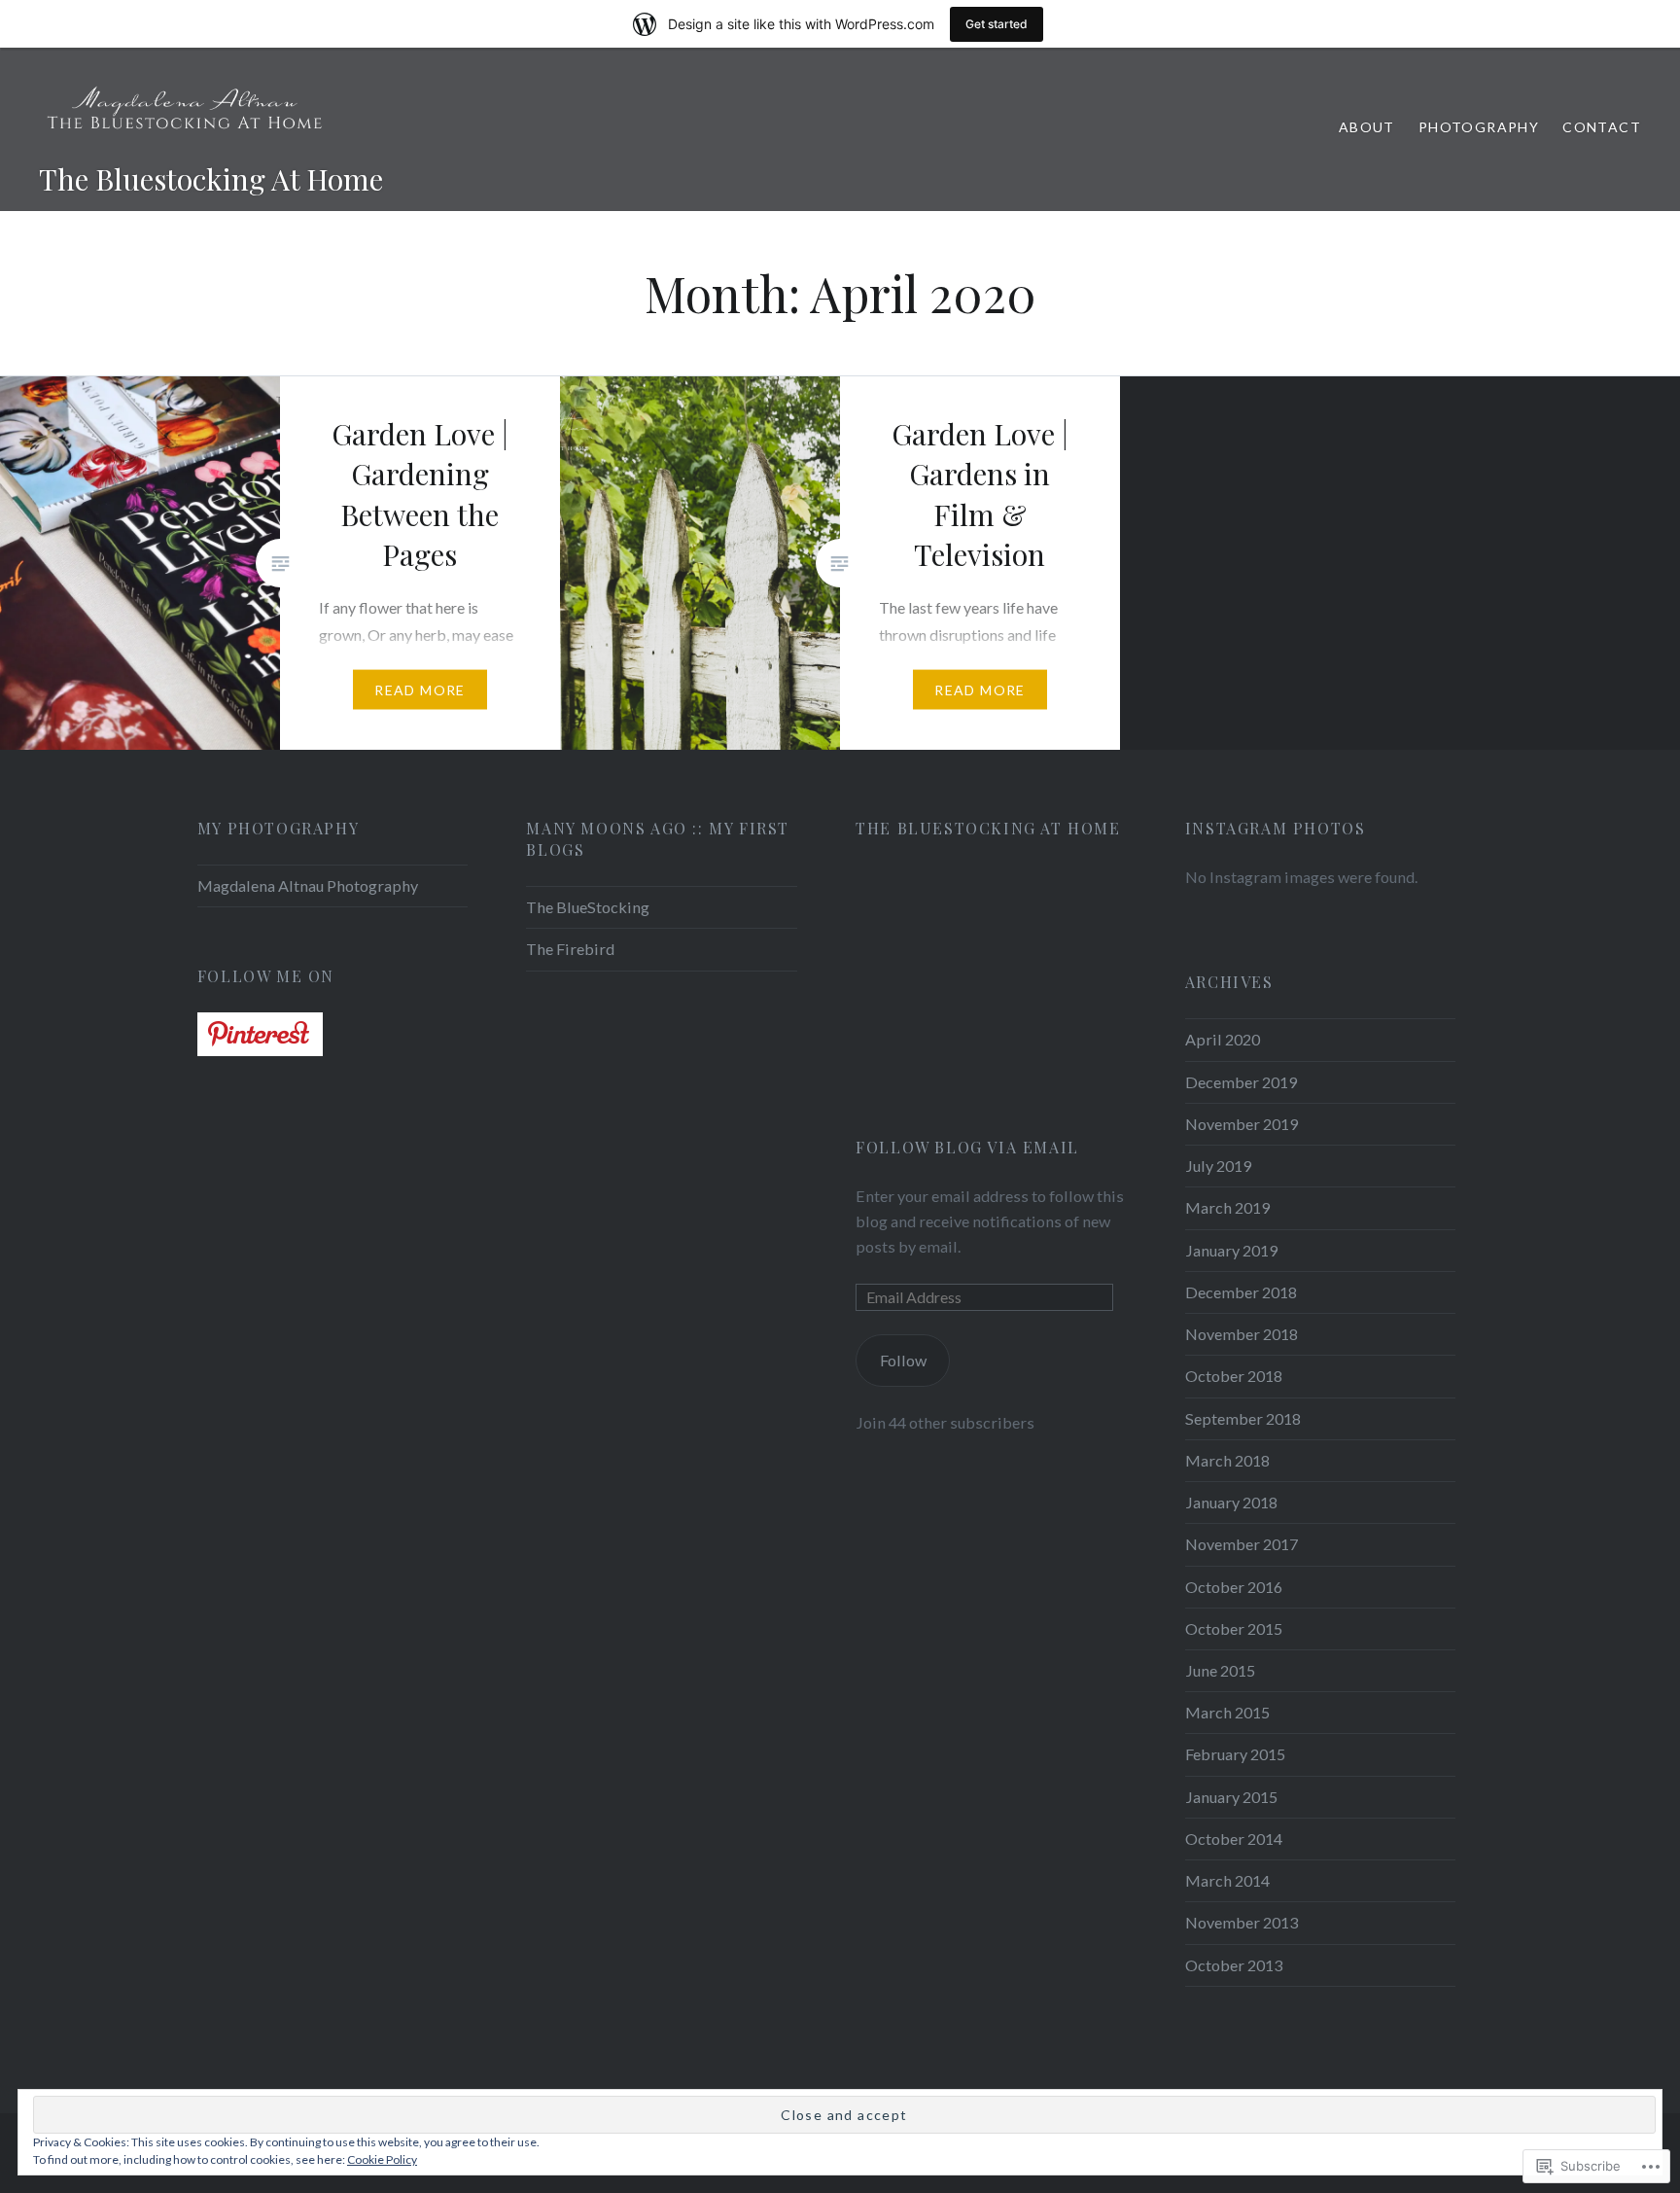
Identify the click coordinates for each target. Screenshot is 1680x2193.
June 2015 (1220, 1670)
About (1367, 127)
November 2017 (1242, 1544)
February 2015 (1235, 1754)
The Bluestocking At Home (211, 179)
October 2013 (1234, 1965)
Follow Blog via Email (967, 1147)
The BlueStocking (588, 907)
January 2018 (1231, 1502)
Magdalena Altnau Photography (308, 885)
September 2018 (1243, 1418)
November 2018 (1242, 1334)
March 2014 (1227, 1880)
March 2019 (1227, 1207)
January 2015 (1231, 1797)
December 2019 (1241, 1082)
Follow (903, 1360)
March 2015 (1227, 1712)
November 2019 (1242, 1124)
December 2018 (1241, 1292)
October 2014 (1234, 1839)
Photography (1479, 127)
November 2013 (1242, 1922)
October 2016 (1234, 1587)
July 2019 (1218, 1166)
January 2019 (1231, 1250)
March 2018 (1227, 1460)
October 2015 (1234, 1628)
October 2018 (1234, 1376)
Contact (1602, 127)
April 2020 (1223, 1039)
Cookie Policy (382, 2159)
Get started (997, 24)
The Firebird (570, 949)
